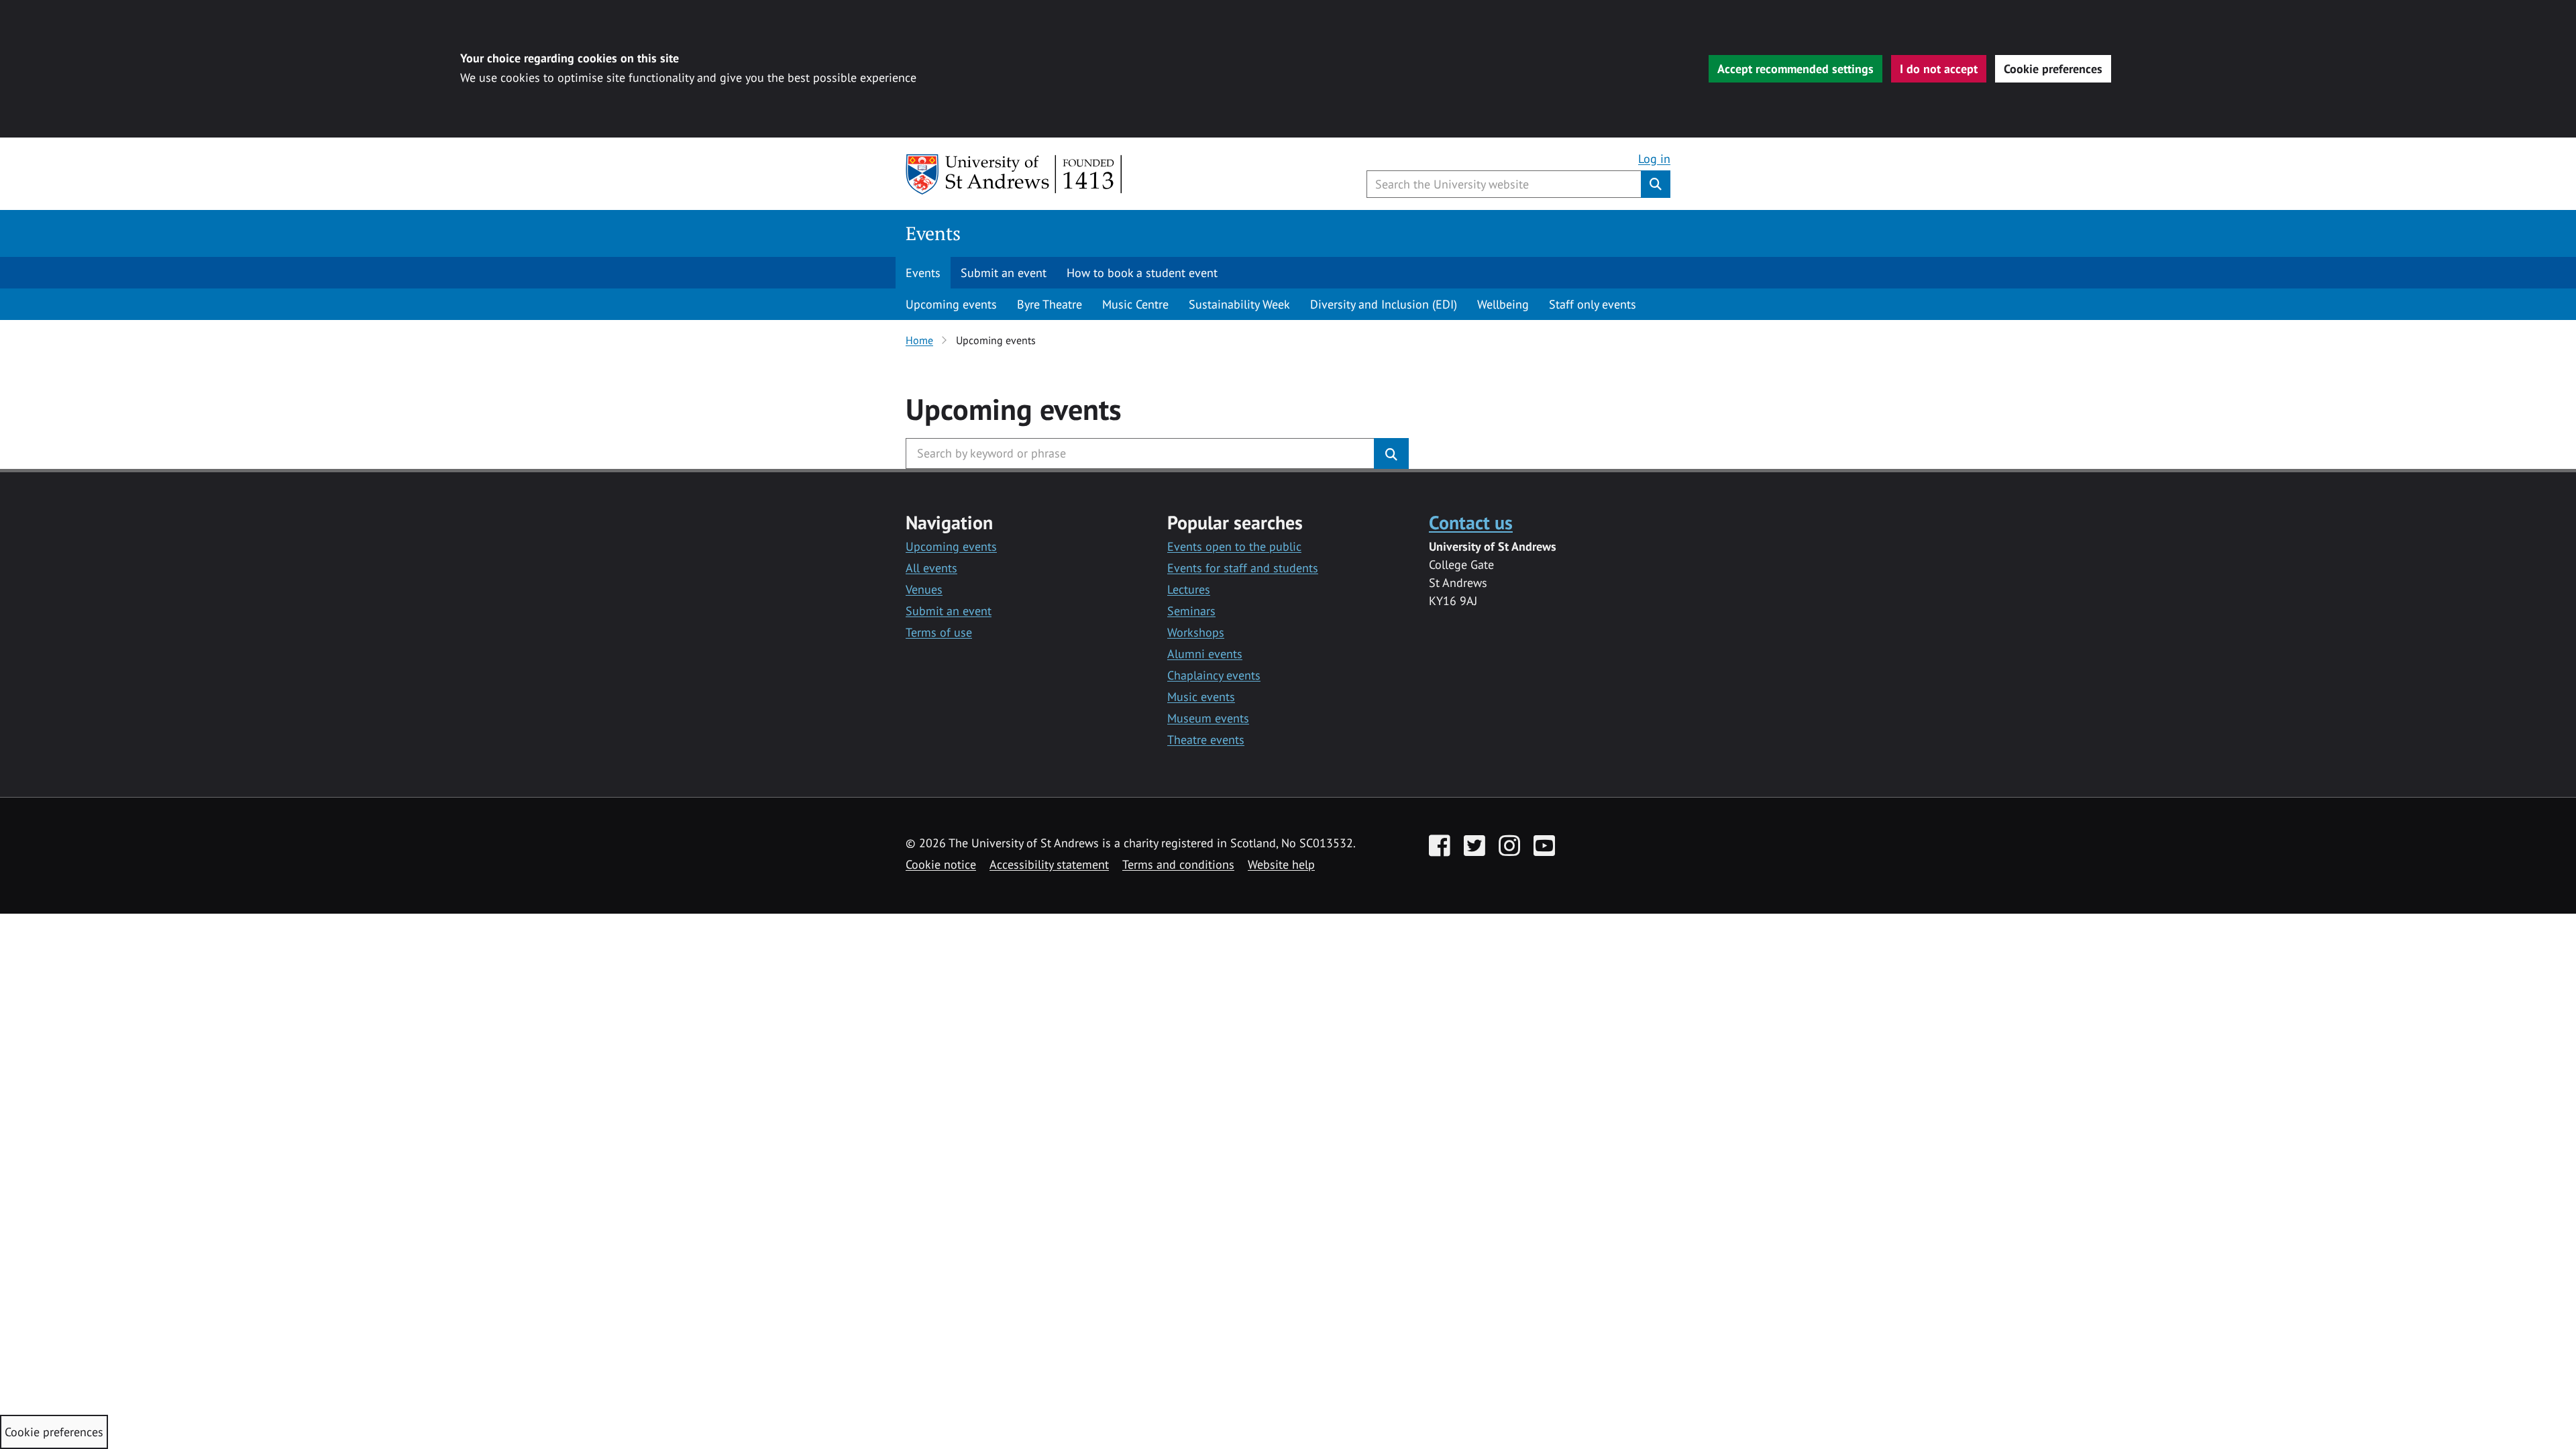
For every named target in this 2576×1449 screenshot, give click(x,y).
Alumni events (1205, 654)
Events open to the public (1234, 546)
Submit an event (1004, 273)
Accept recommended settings (1795, 69)
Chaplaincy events (1214, 675)
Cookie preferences (2053, 69)
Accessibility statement (1049, 864)
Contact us (1471, 522)
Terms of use (939, 632)
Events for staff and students (1243, 568)
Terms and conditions (1178, 864)
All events (931, 568)
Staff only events (1593, 304)
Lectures (1189, 589)
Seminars (1191, 611)
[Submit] (1391, 453)
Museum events (1208, 718)
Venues (924, 589)
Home (919, 340)
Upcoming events (951, 304)
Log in (1654, 159)
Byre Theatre (1050, 304)
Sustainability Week (1239, 304)
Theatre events (1206, 740)
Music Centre (1135, 304)
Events (933, 233)
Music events (1201, 697)
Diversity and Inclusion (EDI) (1384, 304)
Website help (1281, 864)
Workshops (1196, 632)
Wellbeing (1503, 304)
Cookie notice (941, 864)
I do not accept (1939, 69)
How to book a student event (1142, 273)
